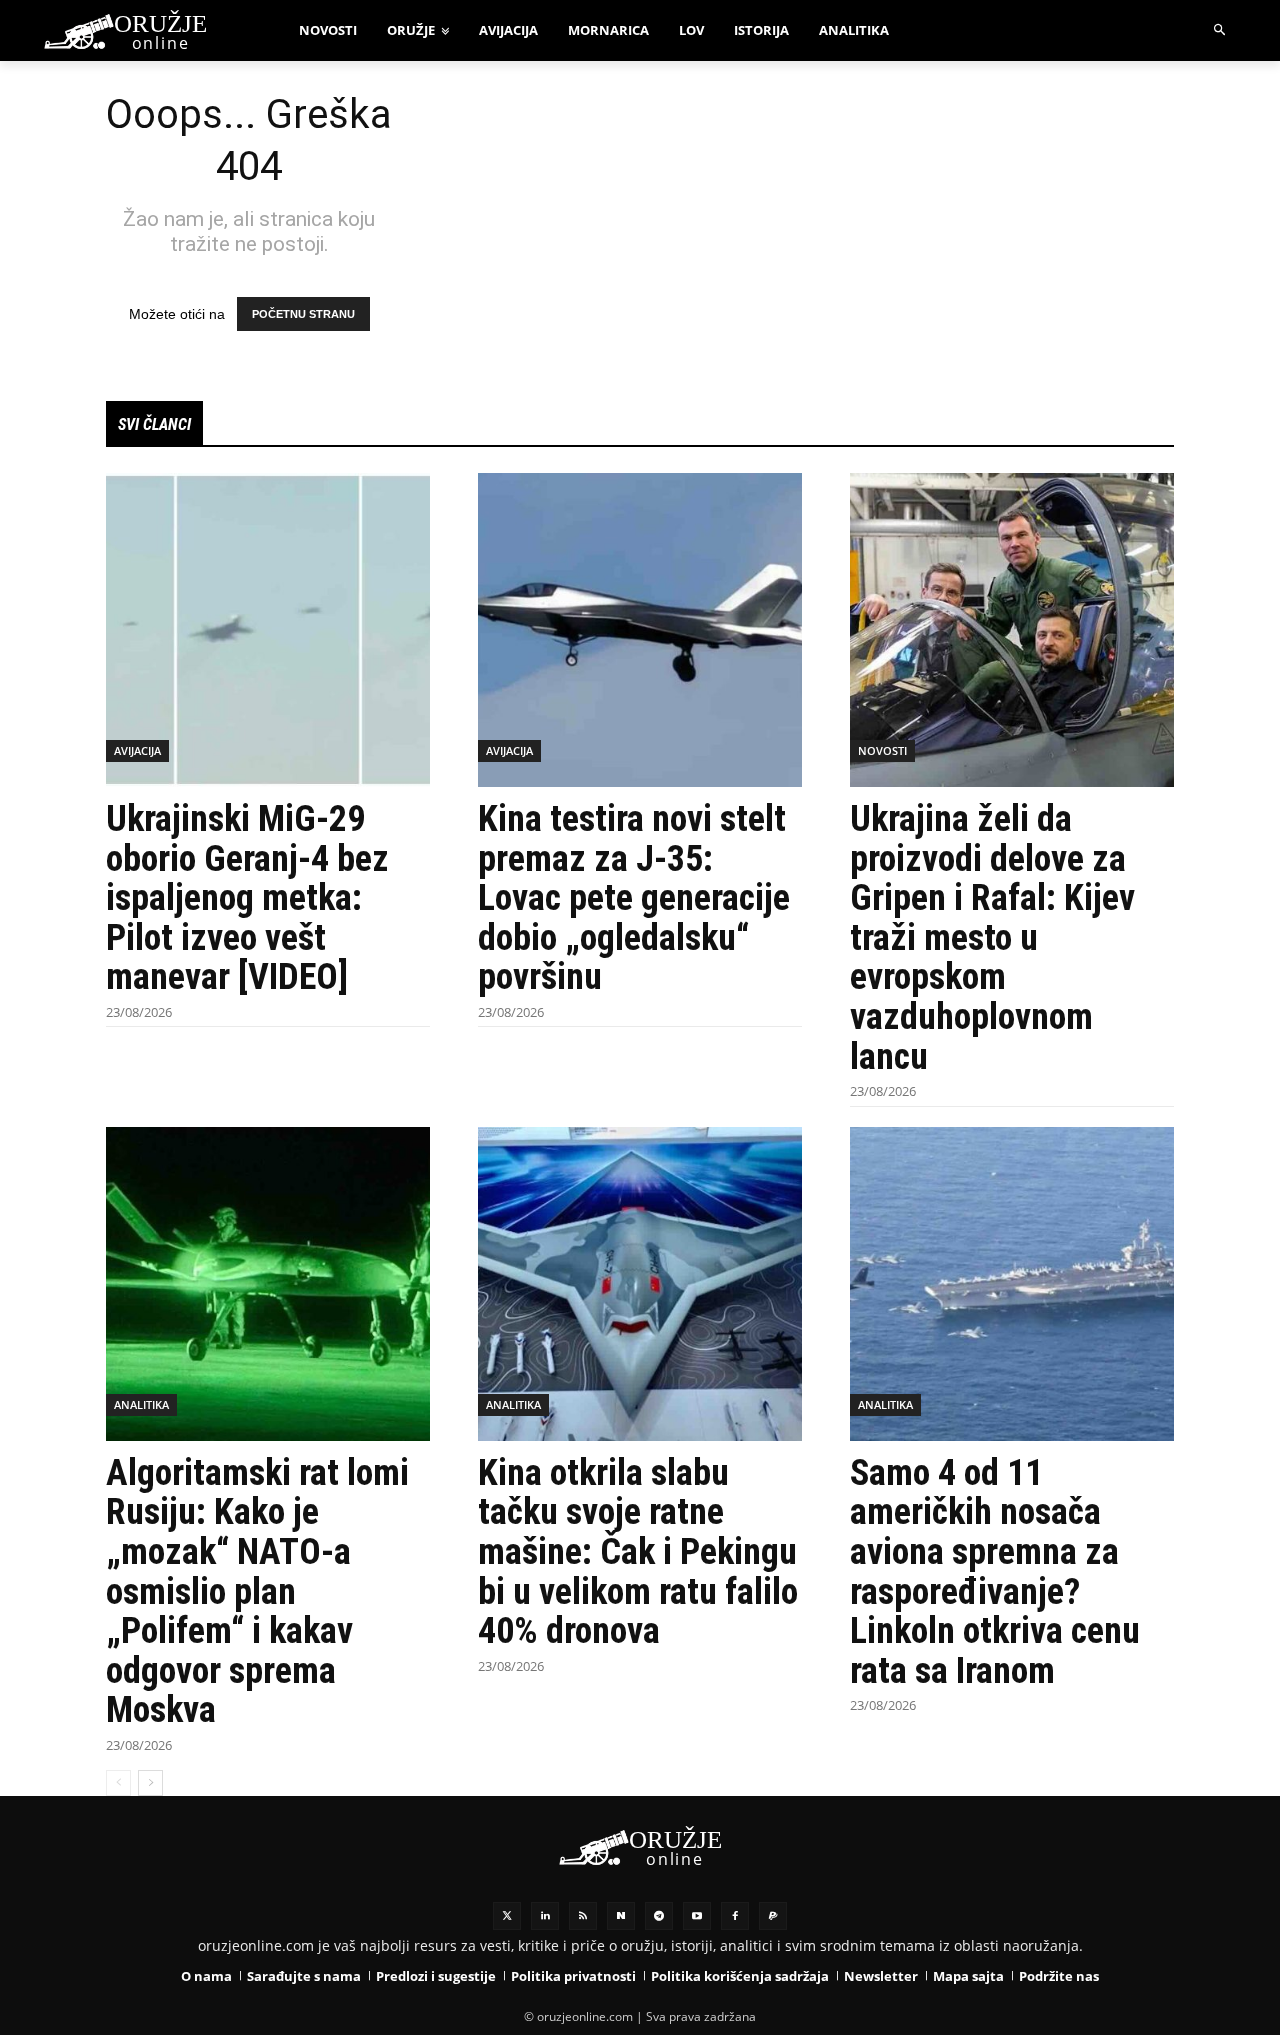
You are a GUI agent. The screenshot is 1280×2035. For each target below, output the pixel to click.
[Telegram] (659, 1916)
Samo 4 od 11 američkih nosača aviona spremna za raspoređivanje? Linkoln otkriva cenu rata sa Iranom (995, 1572)
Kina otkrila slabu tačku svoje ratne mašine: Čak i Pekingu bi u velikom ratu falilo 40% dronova (638, 1552)
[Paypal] (773, 1916)
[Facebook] (735, 1916)
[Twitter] (507, 1916)
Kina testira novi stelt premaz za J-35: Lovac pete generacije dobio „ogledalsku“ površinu (634, 898)
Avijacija (137, 750)
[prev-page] (118, 1783)
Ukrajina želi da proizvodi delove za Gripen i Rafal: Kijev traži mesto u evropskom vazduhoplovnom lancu (992, 938)
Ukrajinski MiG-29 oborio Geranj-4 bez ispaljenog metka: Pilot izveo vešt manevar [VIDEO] (247, 898)
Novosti (882, 750)
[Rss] (583, 1916)
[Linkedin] (545, 1916)
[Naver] (621, 1916)
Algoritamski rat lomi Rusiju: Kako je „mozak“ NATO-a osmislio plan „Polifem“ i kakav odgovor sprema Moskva (257, 1592)
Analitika (141, 1404)
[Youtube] (697, 1916)
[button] (1220, 30)
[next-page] (150, 1783)
